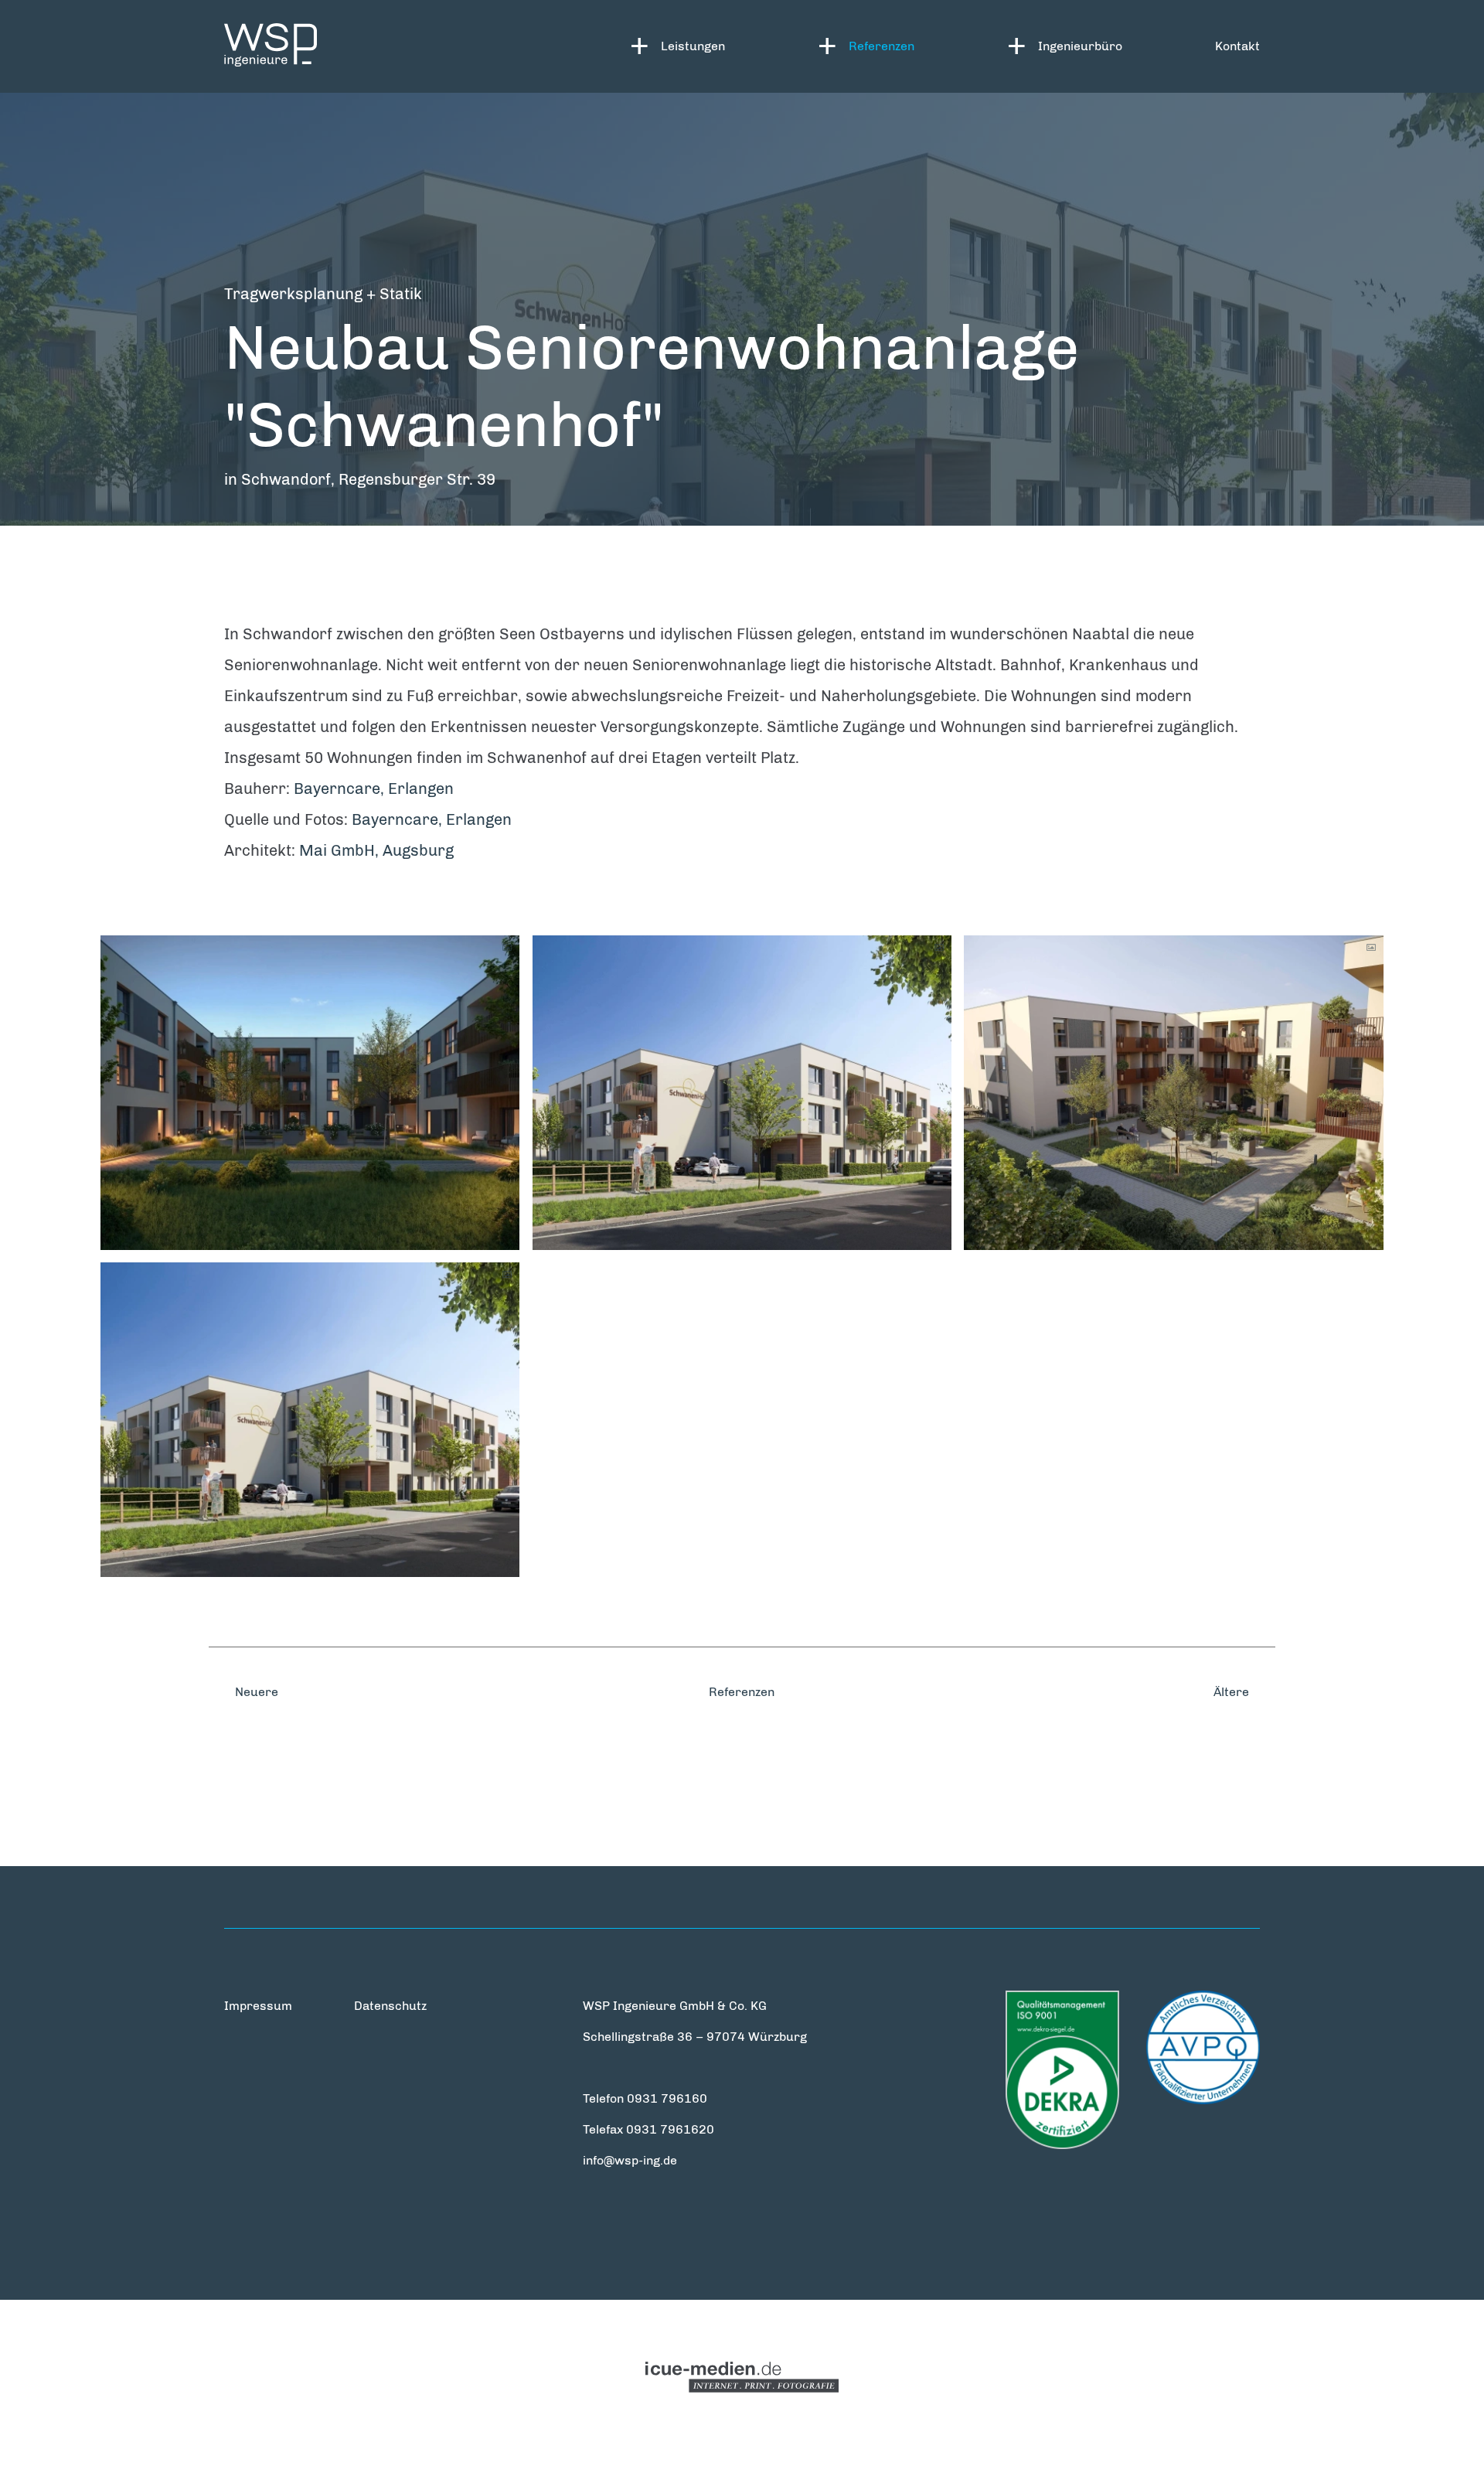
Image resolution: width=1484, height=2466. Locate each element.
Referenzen (882, 46)
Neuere (255, 1692)
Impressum (258, 2006)
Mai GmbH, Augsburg (376, 850)
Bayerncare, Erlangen (374, 789)
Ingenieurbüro (1080, 46)
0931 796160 (667, 2098)
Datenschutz (390, 2006)
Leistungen (693, 46)
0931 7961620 (670, 2129)
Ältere (1233, 1692)
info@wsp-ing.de (630, 2160)
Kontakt (1237, 46)
